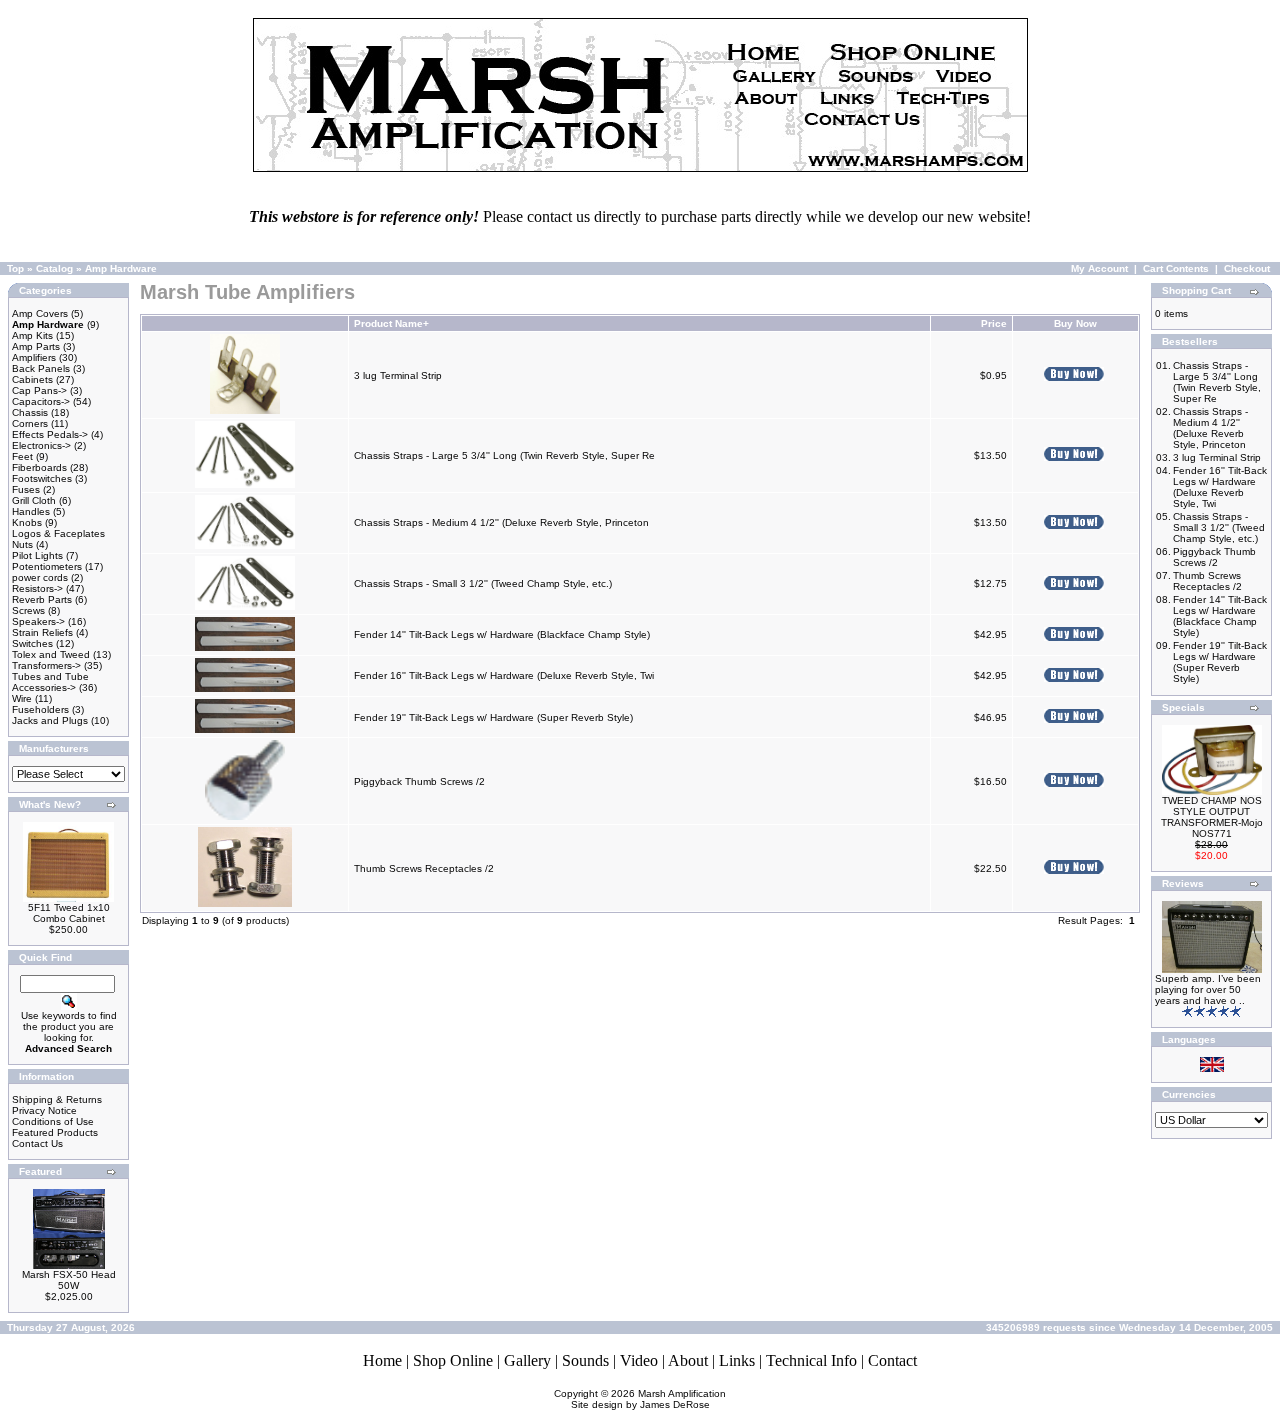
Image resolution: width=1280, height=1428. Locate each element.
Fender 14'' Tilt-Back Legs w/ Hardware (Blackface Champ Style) (502, 634)
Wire (22, 698)
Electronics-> (41, 445)
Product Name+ (391, 323)
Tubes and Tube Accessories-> (50, 682)
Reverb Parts (42, 599)
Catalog (54, 268)
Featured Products (55, 1132)
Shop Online (453, 1360)
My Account (1099, 268)
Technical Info (811, 1360)
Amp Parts (36, 346)
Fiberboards (39, 467)
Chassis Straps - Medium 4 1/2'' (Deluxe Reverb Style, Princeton (503, 522)
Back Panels (41, 368)
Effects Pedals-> (50, 434)
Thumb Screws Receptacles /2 (424, 868)
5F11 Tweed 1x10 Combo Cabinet (69, 913)
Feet (22, 456)
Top (15, 268)
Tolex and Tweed (51, 654)
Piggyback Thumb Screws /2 (419, 781)
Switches (32, 643)
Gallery (527, 1360)
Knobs (27, 522)
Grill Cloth (34, 500)
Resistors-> (37, 588)
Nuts (22, 544)
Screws (28, 610)
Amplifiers (34, 357)
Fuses (26, 489)
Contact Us (37, 1143)
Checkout (1247, 268)
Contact (892, 1360)
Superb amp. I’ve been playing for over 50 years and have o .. (1208, 989)
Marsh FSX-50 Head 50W (69, 1280)
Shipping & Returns (57, 1099)
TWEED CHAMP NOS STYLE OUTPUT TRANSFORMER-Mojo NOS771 (1212, 817)
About (688, 1360)
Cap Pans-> (39, 390)
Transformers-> (46, 665)
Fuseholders (40, 709)
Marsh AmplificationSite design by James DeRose (649, 1399)
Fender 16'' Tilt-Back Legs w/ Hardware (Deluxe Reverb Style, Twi (504, 675)
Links (737, 1360)
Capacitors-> (41, 401)
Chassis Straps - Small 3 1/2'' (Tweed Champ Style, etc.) (483, 583)
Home (382, 1360)
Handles (31, 511)
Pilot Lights (37, 555)
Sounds (585, 1360)
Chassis (30, 412)
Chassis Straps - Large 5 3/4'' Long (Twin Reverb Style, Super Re (504, 455)
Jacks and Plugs (50, 720)
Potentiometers (47, 566)
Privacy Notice (44, 1110)
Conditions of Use (53, 1121)
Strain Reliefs (42, 632)
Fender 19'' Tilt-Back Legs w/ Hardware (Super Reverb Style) (493, 717)
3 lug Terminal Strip (398, 375)
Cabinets (32, 379)
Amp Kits (32, 335)
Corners (30, 423)
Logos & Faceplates (58, 533)
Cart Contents (1176, 268)
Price (994, 323)
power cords (40, 577)
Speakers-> (38, 621)
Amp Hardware (121, 268)
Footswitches (42, 478)
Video (639, 1360)
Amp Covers (40, 313)
